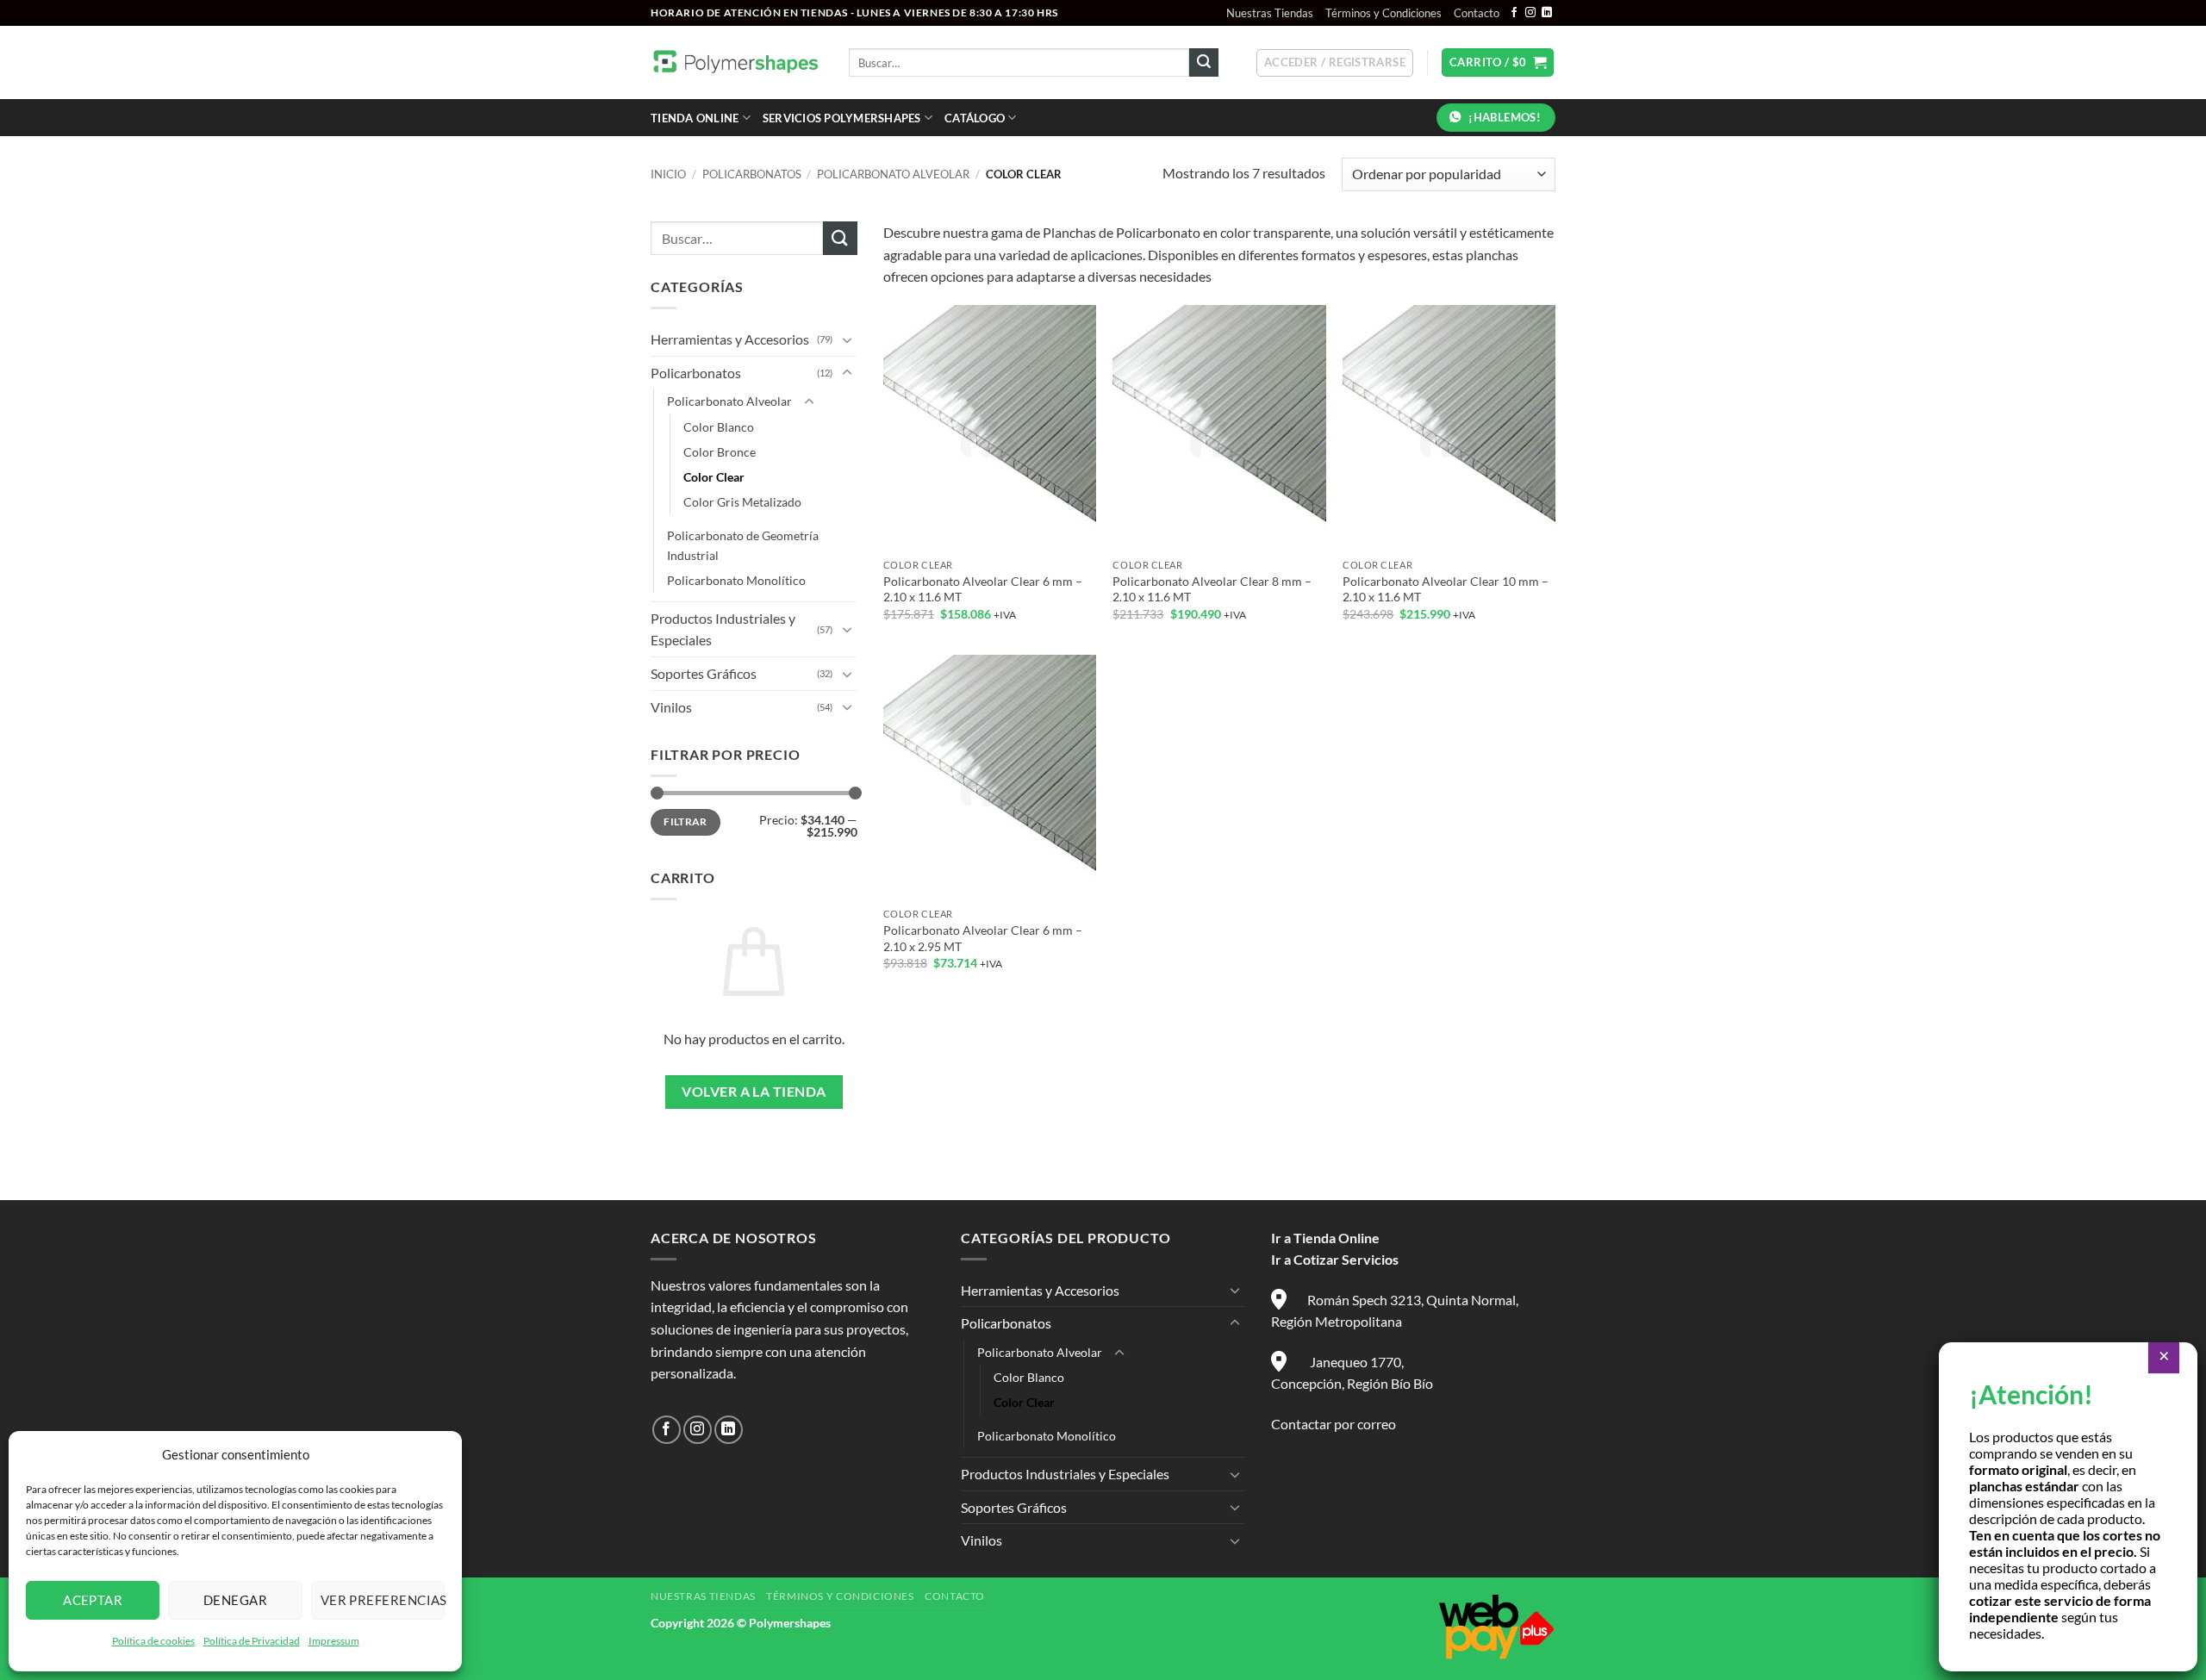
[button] (1335, 63)
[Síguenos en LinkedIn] (1547, 13)
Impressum (334, 1641)
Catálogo (975, 118)
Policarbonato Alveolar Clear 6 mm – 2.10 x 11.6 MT (983, 589)
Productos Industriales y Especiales (723, 629)
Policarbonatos (752, 174)
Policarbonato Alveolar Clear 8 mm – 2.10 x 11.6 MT (1212, 589)
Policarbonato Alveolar (893, 174)
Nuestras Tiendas (1270, 13)
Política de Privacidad (252, 1641)
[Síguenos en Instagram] (1530, 13)
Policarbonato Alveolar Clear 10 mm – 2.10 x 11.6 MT (1446, 589)
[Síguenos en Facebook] (1514, 13)
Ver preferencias (383, 1600)
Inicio (668, 174)
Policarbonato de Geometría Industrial (743, 545)
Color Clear (714, 477)
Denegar (235, 1600)
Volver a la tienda (754, 1092)
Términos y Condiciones (1383, 13)
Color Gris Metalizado (742, 502)
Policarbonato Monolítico (736, 580)
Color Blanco (719, 427)
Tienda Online (695, 118)
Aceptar (93, 1600)
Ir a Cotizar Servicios (1335, 1259)
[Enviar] (1204, 63)
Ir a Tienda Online (1325, 1238)
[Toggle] (847, 339)
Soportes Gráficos (704, 673)
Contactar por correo (1334, 1424)
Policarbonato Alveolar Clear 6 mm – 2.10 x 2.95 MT (983, 938)
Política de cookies (153, 1641)
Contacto (1477, 13)
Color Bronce (720, 452)
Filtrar (685, 821)
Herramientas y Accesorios (730, 339)
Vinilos (671, 707)
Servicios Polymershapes (842, 118)
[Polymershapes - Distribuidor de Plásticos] (737, 62)
